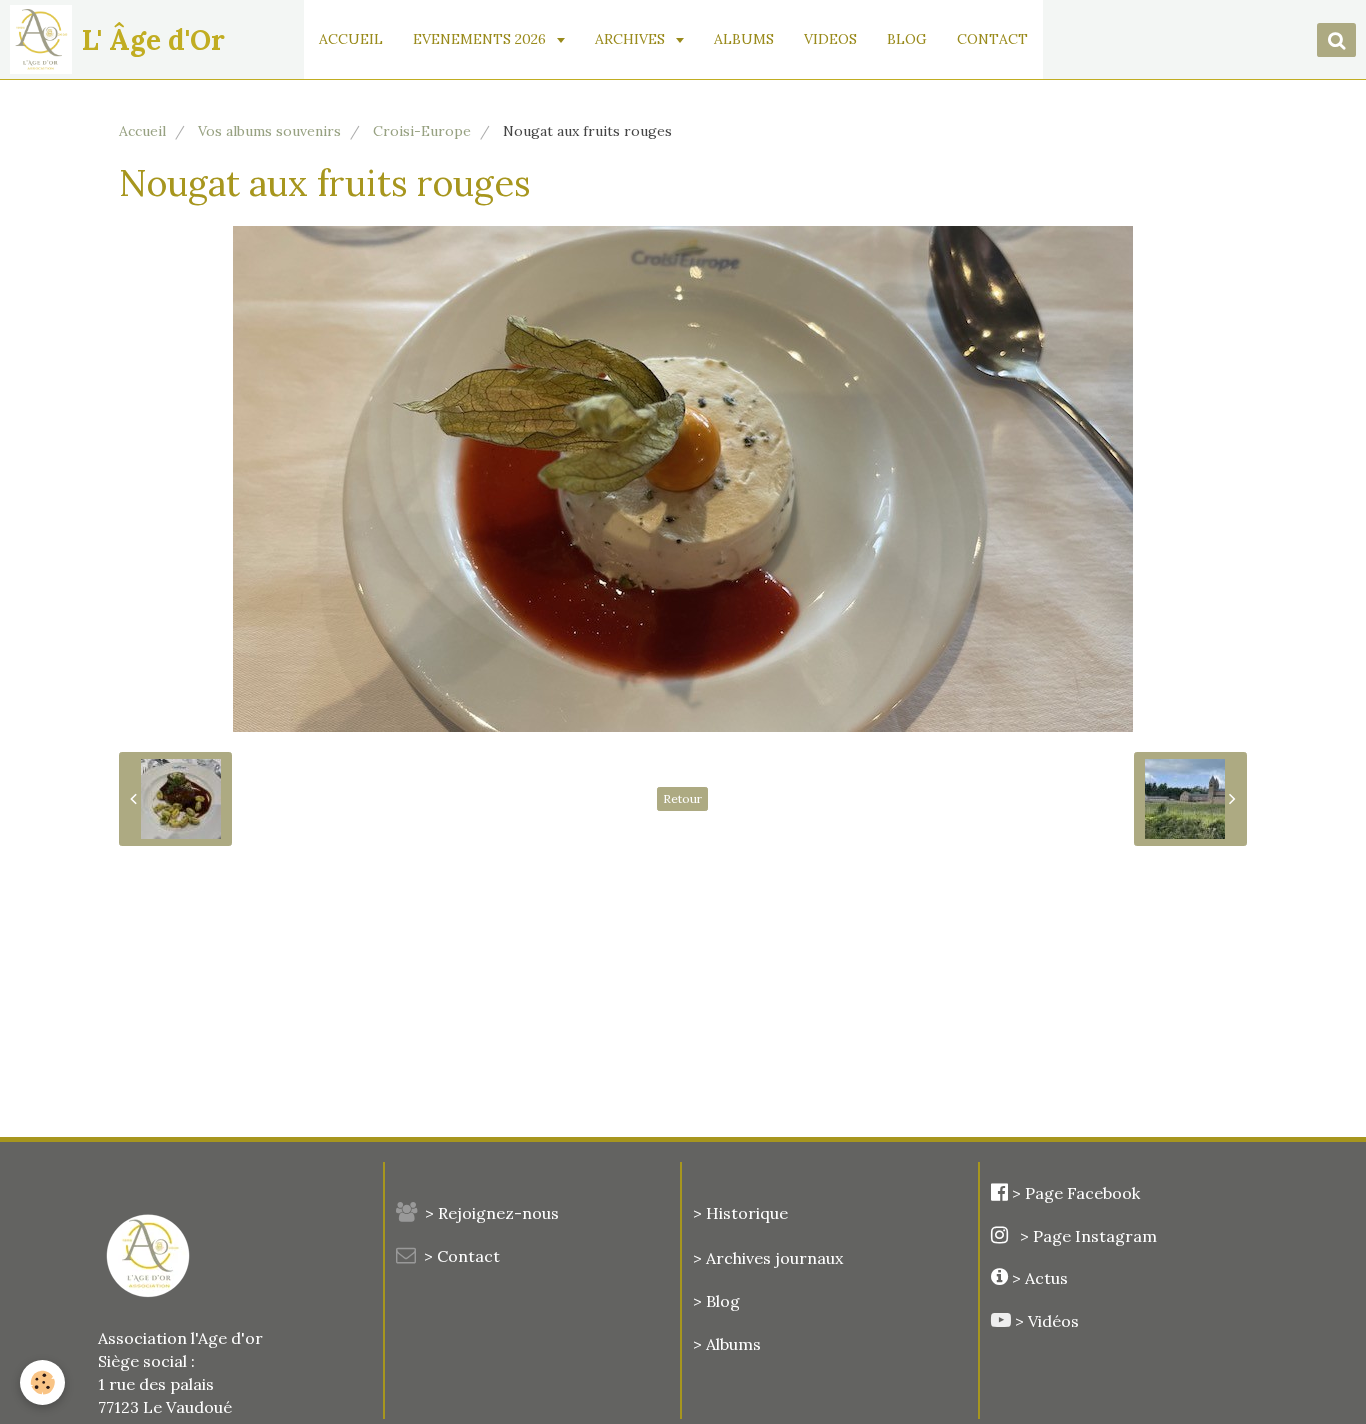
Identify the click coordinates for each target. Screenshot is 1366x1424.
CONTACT (992, 39)
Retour (682, 798)
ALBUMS (744, 39)
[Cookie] (42, 1382)
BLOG (907, 39)
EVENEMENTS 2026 (481, 39)
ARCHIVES (632, 39)
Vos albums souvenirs (269, 131)
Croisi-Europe (422, 131)
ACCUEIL (351, 39)
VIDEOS (830, 39)
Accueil (142, 131)
